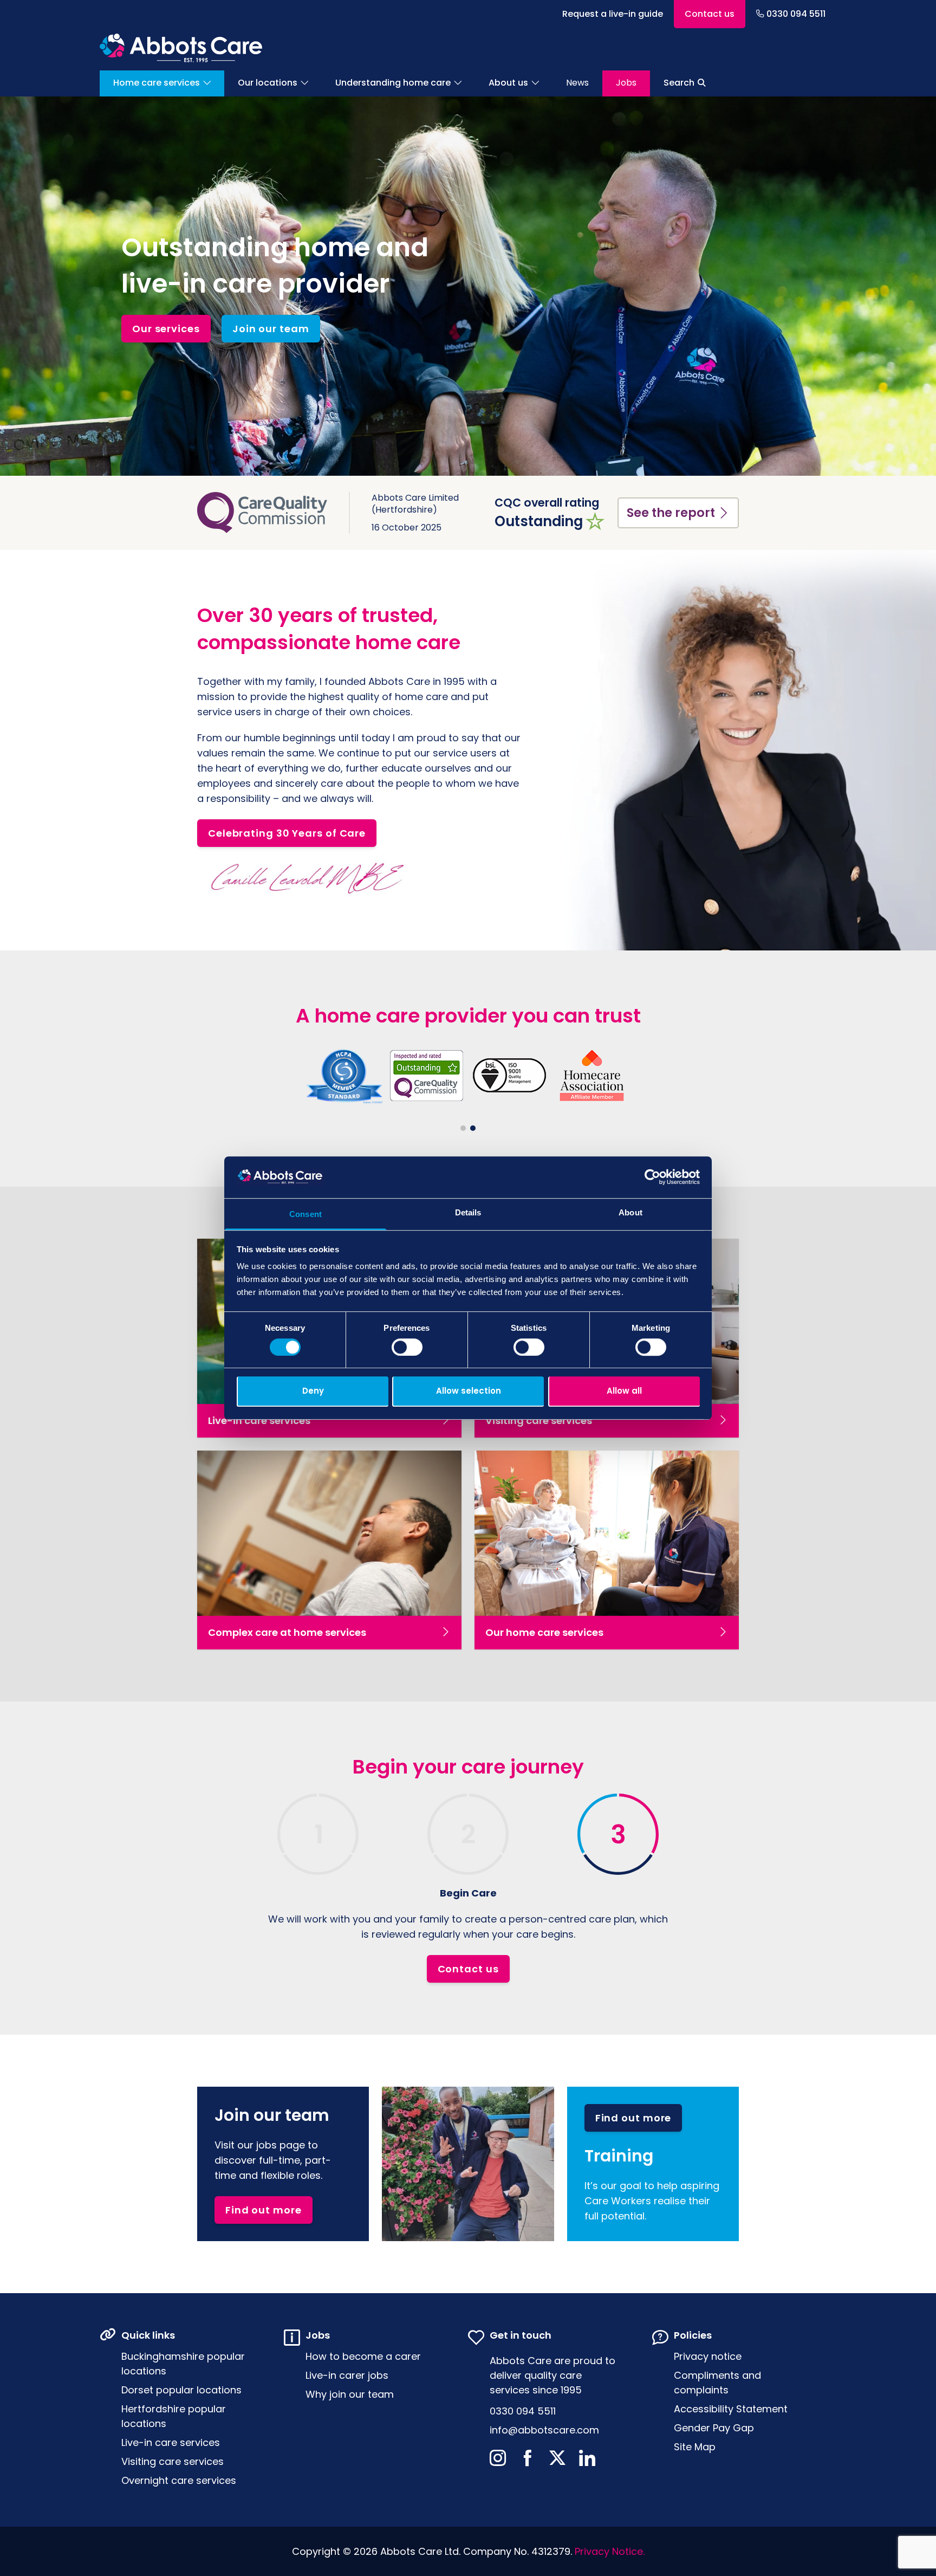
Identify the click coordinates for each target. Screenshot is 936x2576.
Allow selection (469, 1391)
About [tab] (630, 1212)
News (577, 83)
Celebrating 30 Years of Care (287, 833)
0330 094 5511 (796, 14)
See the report (671, 513)
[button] (463, 1128)
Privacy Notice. (610, 2551)
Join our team (271, 329)
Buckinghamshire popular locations (183, 2364)
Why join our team (350, 2394)
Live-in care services (171, 2442)
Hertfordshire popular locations (174, 2416)
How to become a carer (363, 2356)
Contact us (710, 14)
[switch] (407, 1347)
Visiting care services (173, 2461)
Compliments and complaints (717, 2383)
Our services (166, 329)
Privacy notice (708, 2356)
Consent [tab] (305, 1214)
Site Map (695, 2447)
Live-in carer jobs (347, 2375)
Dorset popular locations (181, 2390)
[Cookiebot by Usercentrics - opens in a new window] (652, 1177)
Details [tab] (468, 1212)
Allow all (624, 1391)
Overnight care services (179, 2480)
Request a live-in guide (613, 14)
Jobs (626, 83)
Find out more (264, 2210)
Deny (313, 1391)
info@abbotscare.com (544, 2430)
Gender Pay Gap (714, 2428)
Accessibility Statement (731, 2409)
